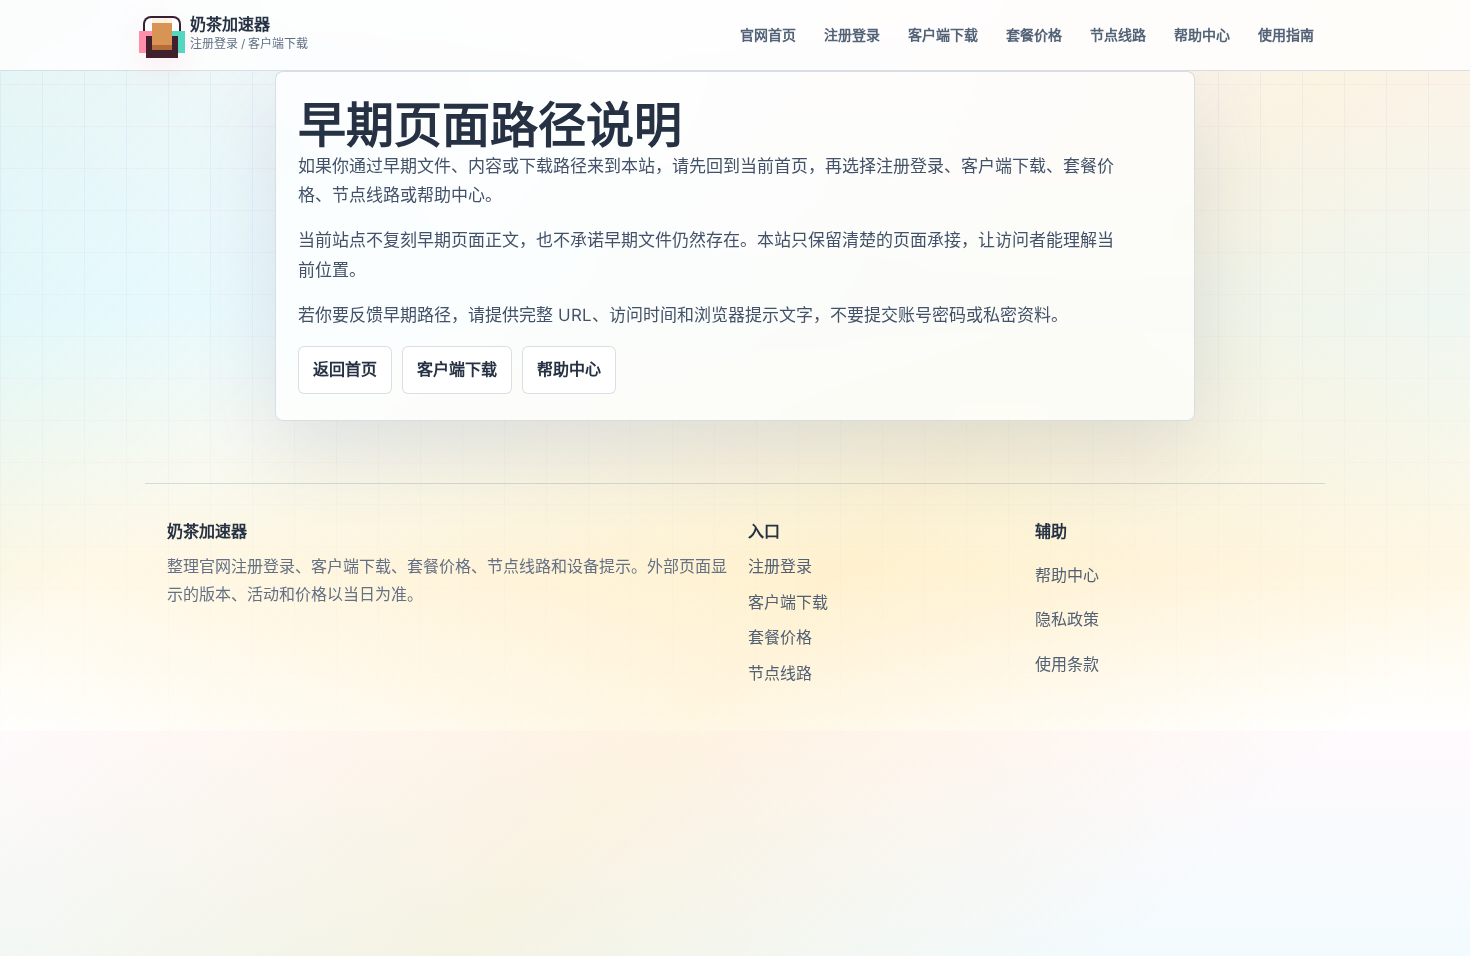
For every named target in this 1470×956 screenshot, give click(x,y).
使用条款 (1067, 664)
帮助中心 (1202, 34)
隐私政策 (1067, 619)
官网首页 (768, 34)
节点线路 (1118, 34)
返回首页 (345, 369)
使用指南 (1286, 34)
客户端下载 (943, 34)
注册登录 (852, 34)
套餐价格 (1034, 34)
